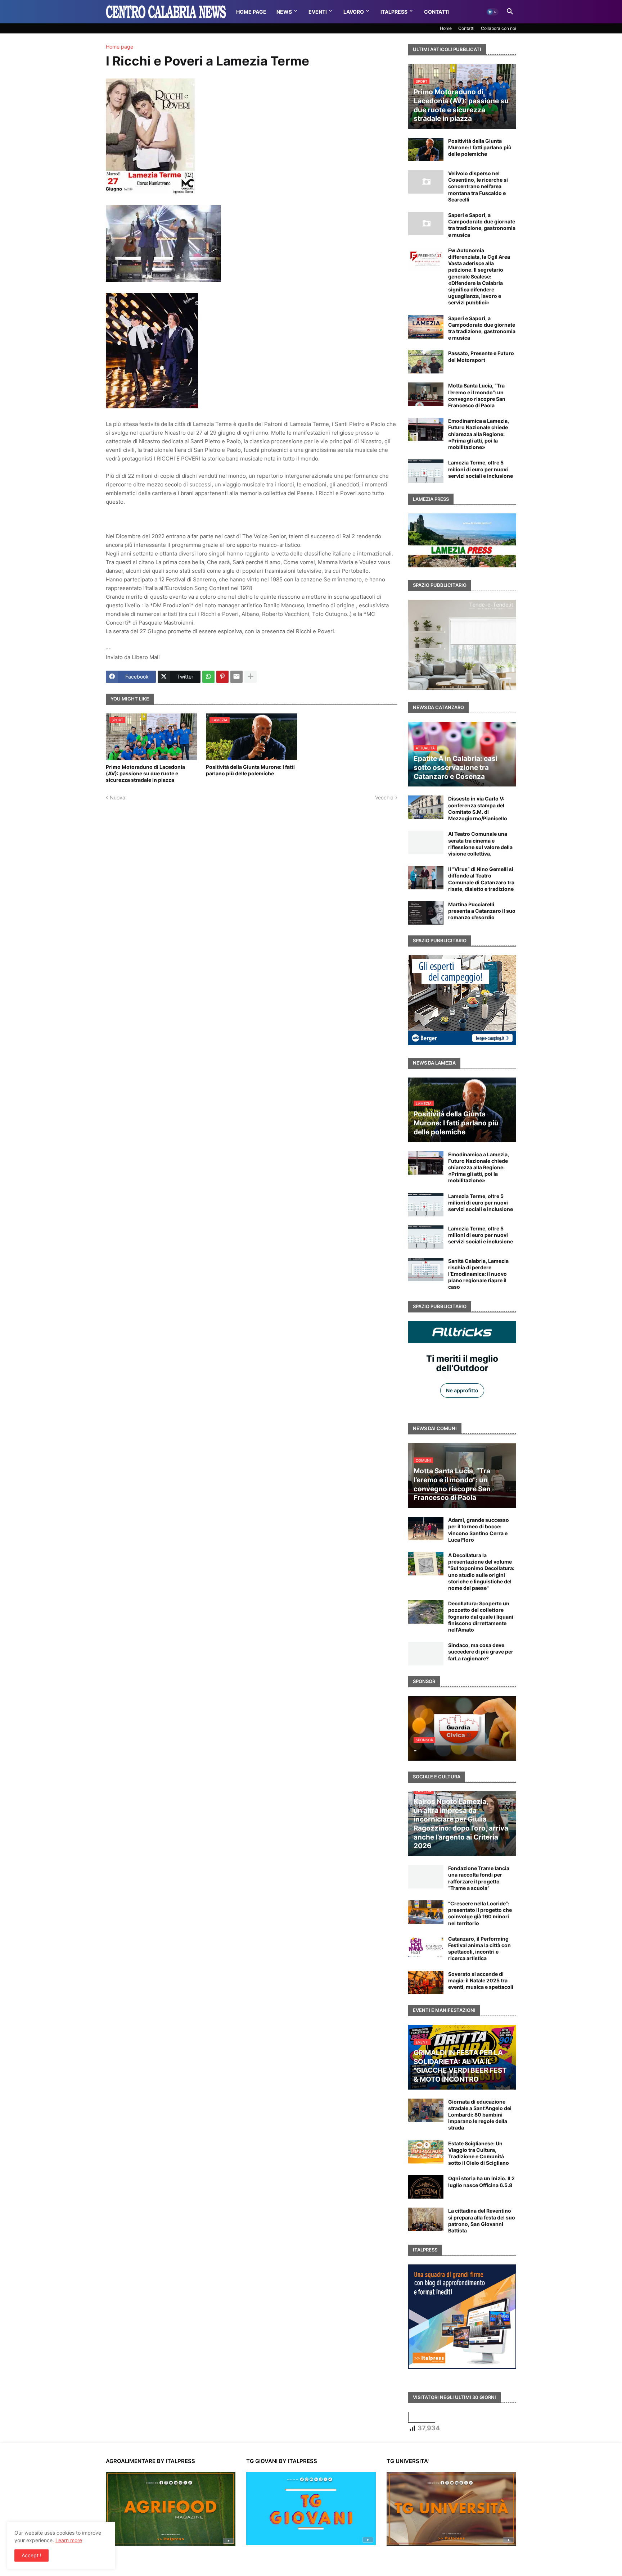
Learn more (69, 2540)
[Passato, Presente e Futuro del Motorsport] (426, 362)
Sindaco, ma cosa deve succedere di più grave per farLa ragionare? (481, 1652)
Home (446, 28)
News (284, 12)
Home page (120, 47)
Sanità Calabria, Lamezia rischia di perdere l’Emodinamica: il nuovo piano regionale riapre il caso (478, 1274)
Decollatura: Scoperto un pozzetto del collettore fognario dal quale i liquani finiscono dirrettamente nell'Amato (481, 1616)
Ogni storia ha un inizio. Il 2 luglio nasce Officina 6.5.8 (481, 2182)
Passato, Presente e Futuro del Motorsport (481, 356)
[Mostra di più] (251, 677)
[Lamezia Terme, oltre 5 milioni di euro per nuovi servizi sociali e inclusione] (426, 471)
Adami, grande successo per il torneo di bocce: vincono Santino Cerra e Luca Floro (479, 1530)
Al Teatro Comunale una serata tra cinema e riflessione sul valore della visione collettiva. (480, 844)
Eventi (318, 12)
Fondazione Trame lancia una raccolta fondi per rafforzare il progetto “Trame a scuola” (479, 1878)
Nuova (118, 797)
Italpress (394, 12)
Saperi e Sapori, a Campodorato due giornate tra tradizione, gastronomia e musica (482, 225)
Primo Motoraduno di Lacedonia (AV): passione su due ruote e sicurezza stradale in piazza (145, 773)
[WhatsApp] (208, 677)
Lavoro (354, 12)
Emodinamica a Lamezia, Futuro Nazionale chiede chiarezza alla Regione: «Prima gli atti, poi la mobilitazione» (479, 434)
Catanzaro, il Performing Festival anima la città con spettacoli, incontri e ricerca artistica (479, 1949)
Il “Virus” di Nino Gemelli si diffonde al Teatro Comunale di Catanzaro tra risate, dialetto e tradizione (481, 879)
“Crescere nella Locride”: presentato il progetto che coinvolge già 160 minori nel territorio (480, 1913)
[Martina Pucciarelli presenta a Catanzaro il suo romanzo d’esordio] (426, 913)
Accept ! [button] (31, 2555)
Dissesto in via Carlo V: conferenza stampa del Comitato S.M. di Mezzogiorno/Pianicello (478, 808)
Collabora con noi (499, 28)
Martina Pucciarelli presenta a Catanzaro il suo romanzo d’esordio (482, 911)
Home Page (251, 12)
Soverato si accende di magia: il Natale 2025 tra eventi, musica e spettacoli (481, 1980)
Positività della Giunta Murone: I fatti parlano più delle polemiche (250, 770)
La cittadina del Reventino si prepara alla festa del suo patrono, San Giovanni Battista (482, 2221)
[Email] (236, 677)
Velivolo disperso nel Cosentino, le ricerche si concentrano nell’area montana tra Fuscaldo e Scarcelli (478, 186)
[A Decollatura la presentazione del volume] (426, 1564)
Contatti (437, 12)
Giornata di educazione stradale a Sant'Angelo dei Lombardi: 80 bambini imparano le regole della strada (480, 2115)
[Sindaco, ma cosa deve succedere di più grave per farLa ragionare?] (426, 1654)
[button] (492, 12)
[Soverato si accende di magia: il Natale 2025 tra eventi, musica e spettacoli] (426, 1983)
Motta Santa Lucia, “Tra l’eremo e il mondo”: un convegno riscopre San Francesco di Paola (477, 395)
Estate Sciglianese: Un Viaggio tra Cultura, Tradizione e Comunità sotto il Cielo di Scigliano (479, 2153)
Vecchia (384, 797)
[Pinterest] (222, 677)
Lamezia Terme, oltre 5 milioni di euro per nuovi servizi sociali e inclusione (481, 469)
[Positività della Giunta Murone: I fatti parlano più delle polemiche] (426, 149)
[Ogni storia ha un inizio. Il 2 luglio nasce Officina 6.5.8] (426, 2187)
